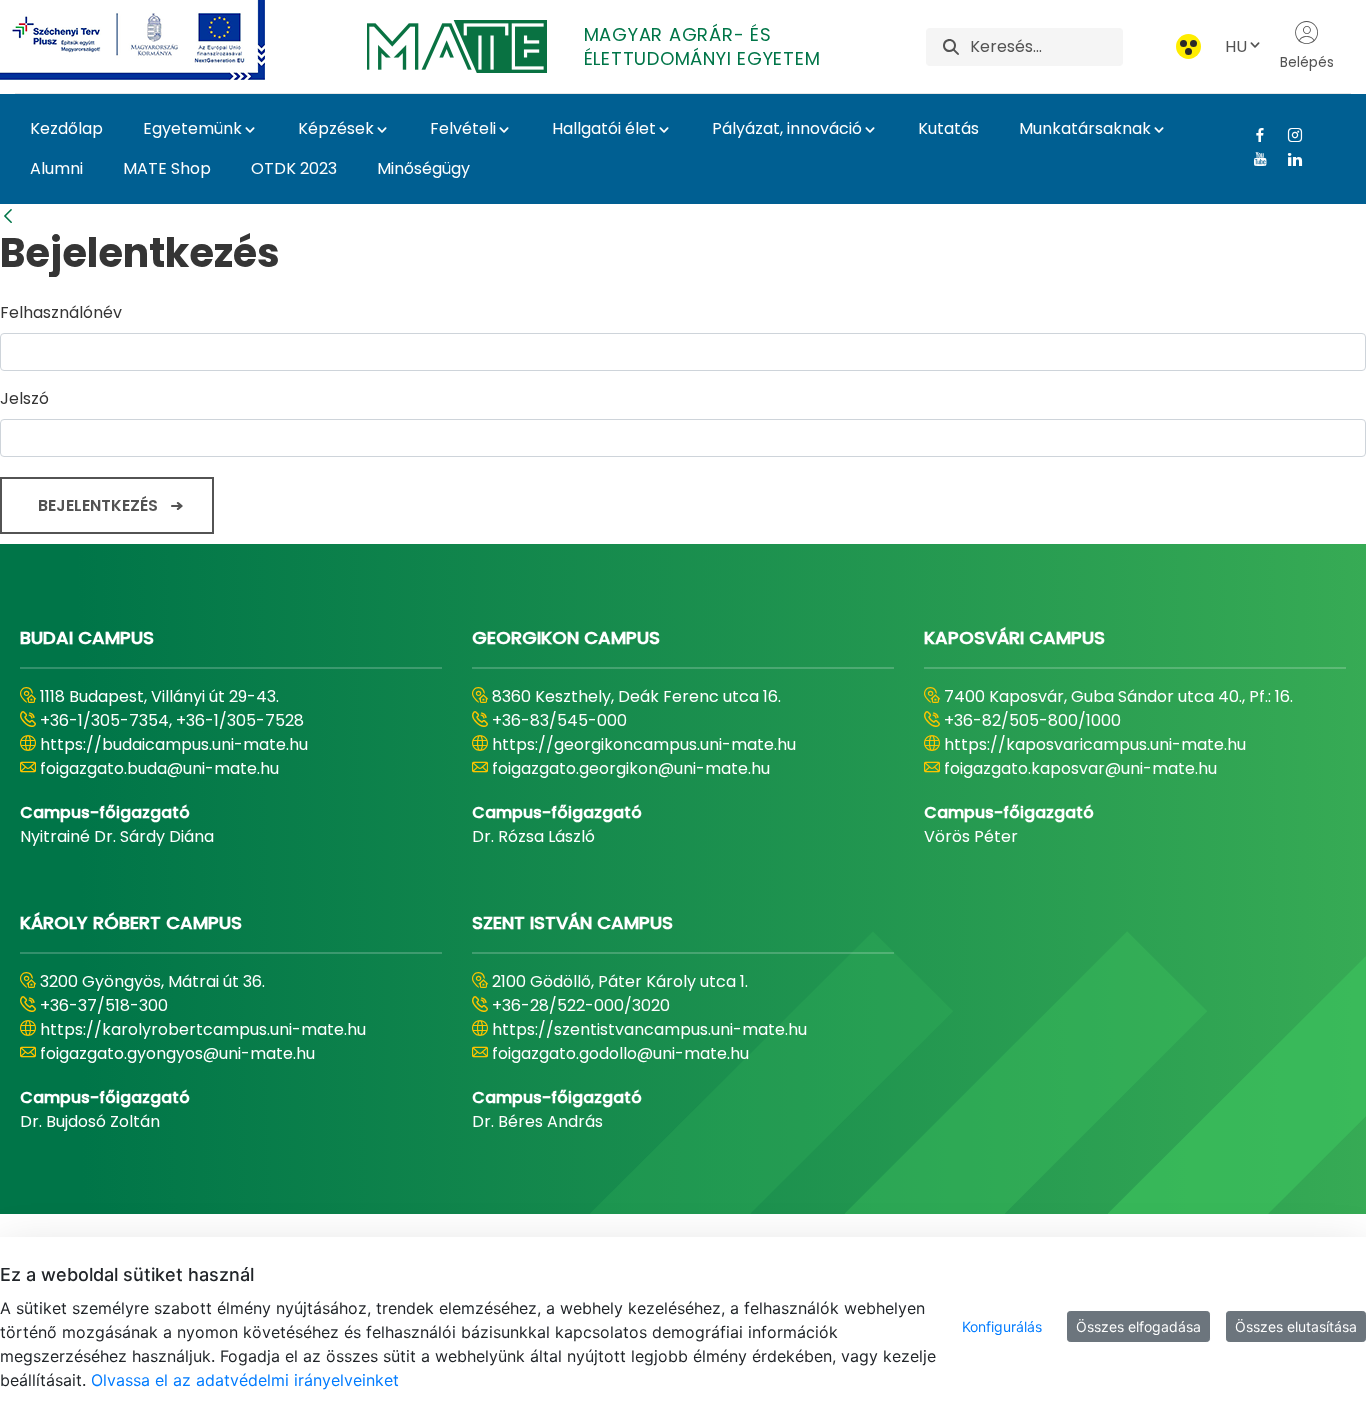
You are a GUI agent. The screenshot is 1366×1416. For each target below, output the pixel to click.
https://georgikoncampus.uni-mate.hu (644, 744)
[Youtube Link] (1252, 159)
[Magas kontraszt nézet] (1188, 46)
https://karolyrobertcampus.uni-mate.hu (203, 1029)
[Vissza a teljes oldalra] (8, 216)
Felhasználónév (61, 312)
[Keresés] (951, 46)
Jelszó (24, 398)
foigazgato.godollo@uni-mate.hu (620, 1053)
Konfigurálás (1002, 1326)
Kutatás (948, 128)
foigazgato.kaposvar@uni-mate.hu (1080, 768)
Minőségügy (423, 168)
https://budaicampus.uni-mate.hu (174, 744)
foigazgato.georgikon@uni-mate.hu (631, 768)
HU (1236, 46)
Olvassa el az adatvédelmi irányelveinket (245, 1380)
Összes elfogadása (1138, 1326)
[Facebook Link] (1252, 135)
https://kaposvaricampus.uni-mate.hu (1095, 744)
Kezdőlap (66, 128)
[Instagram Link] (1287, 135)
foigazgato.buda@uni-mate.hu (159, 768)
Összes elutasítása (1296, 1326)
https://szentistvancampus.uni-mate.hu (649, 1029)
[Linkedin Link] (1287, 159)
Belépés (1307, 62)
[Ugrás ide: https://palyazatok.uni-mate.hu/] (156, 40)
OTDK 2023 (294, 168)
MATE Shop (167, 168)
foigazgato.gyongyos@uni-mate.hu (177, 1053)
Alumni (56, 168)
